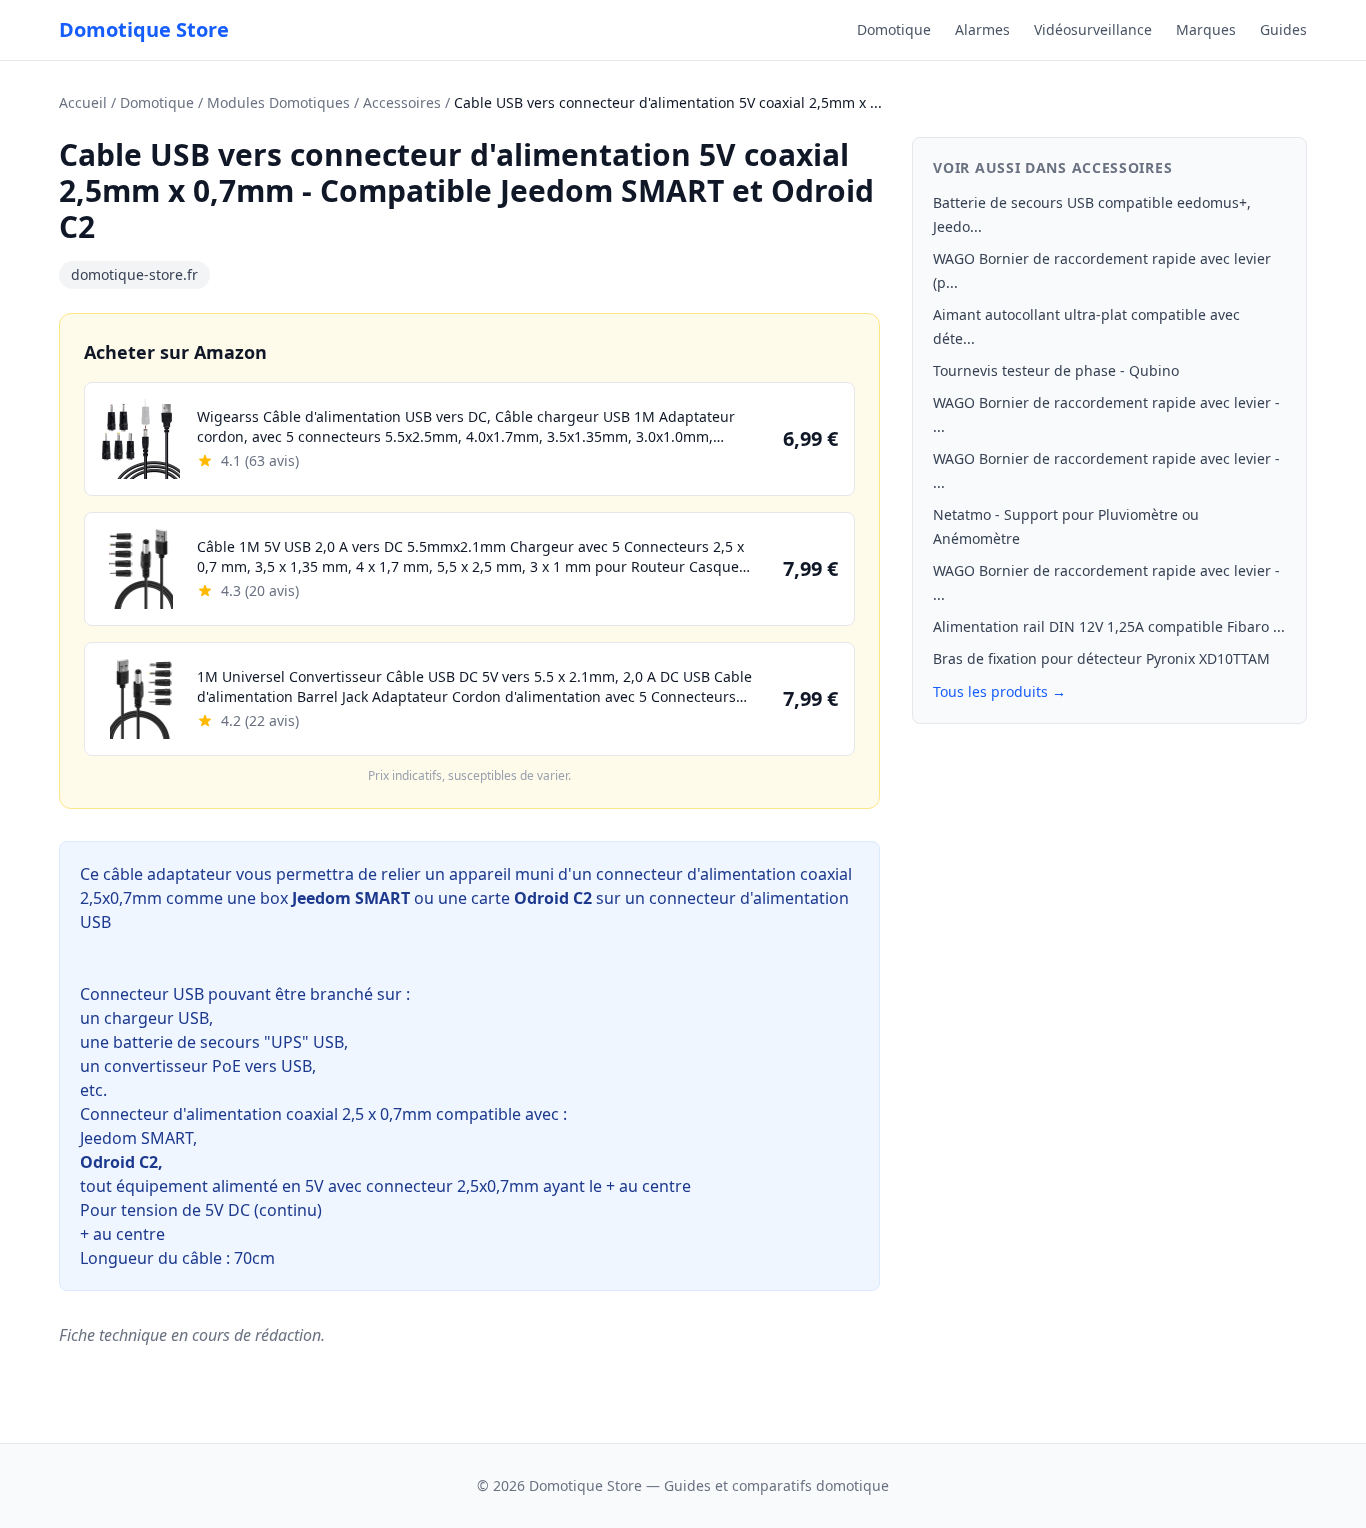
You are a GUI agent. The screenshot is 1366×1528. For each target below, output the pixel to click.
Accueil (83, 102)
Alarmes (982, 29)
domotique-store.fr (134, 274)
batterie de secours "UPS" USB (228, 1042)
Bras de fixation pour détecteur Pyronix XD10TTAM (1101, 658)
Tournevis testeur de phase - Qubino (1056, 370)
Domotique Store (144, 29)
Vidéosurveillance (1093, 29)
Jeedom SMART (136, 1138)
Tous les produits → (999, 691)
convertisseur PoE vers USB (208, 1066)
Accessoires (402, 102)
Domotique (894, 29)
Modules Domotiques (278, 102)
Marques (1206, 29)
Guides (1283, 29)
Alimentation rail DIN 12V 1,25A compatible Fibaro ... (1109, 626)
